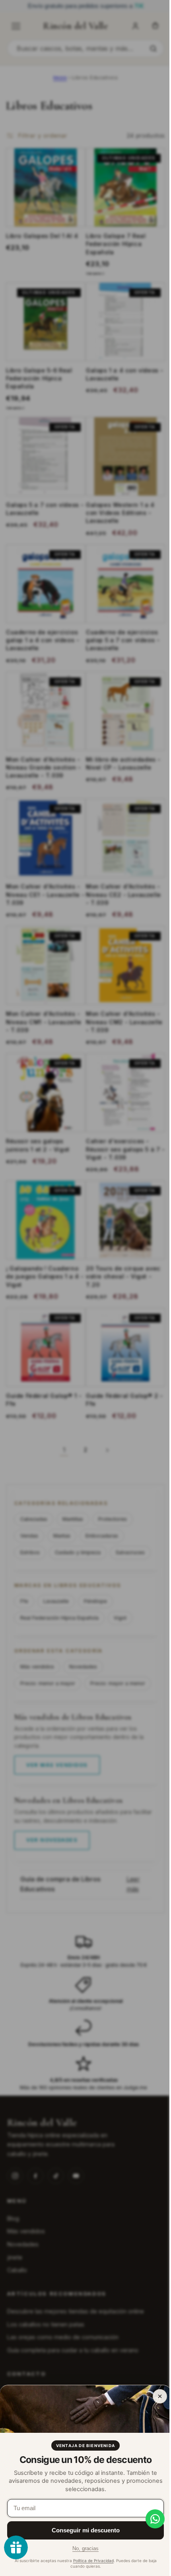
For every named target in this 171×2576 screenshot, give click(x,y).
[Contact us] (149, 2519)
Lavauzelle (56, 1584)
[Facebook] (35, 2175)
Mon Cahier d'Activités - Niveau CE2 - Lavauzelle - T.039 (121, 890)
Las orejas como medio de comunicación (63, 2337)
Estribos (30, 1535)
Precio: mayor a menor (48, 1683)
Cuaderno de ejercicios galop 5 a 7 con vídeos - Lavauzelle (120, 641)
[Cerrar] (160, 2396)
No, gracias (85, 2548)
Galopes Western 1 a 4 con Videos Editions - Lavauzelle (118, 516)
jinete (15, 2257)
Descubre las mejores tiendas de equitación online (76, 2311)
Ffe (24, 1584)
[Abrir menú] (16, 26)
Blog (13, 2218)
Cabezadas (34, 1502)
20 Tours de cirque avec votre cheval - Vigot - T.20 (120, 1263)
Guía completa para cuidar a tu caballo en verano (73, 2350)
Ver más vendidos (57, 1764)
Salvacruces (130, 1535)
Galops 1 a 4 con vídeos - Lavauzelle (120, 381)
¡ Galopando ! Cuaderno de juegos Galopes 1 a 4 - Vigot (43, 1263)
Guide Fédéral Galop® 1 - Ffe (44, 1383)
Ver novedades (52, 1839)
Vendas (29, 1519)
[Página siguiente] (104, 1433)
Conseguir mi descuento (86, 2530)
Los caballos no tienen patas (46, 2324)
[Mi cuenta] (135, 26)
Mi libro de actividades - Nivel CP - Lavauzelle (120, 761)
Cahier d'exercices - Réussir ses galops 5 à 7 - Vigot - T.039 (120, 1138)
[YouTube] (76, 2175)
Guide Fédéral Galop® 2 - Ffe (119, 1383)
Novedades (83, 1650)
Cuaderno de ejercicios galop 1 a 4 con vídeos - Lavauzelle (43, 641)
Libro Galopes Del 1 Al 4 (42, 246)
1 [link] (61, 1433)
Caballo (17, 2270)
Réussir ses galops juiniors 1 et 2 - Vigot (38, 1134)
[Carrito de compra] (155, 26)
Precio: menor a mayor (48, 1666)
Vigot (120, 1601)
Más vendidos (37, 1650)
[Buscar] (153, 48)
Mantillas (73, 1502)
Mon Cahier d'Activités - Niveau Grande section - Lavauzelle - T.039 (44, 765)
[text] (85, 6)
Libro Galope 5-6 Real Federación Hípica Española (39, 385)
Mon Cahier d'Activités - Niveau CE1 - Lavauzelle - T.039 (43, 890)
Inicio (60, 78)
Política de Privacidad (93, 2561)
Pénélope (95, 1584)
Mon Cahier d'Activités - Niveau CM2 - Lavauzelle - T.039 (120, 1014)
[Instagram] (15, 2175)
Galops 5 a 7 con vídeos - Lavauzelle (43, 512)
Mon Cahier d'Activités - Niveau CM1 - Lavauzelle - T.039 (44, 1014)
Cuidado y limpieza (78, 1535)
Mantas (62, 1519)
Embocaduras (102, 1519)
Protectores (113, 1502)
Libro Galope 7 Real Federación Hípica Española (113, 254)
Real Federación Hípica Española (59, 1601)
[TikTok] (56, 2175)
